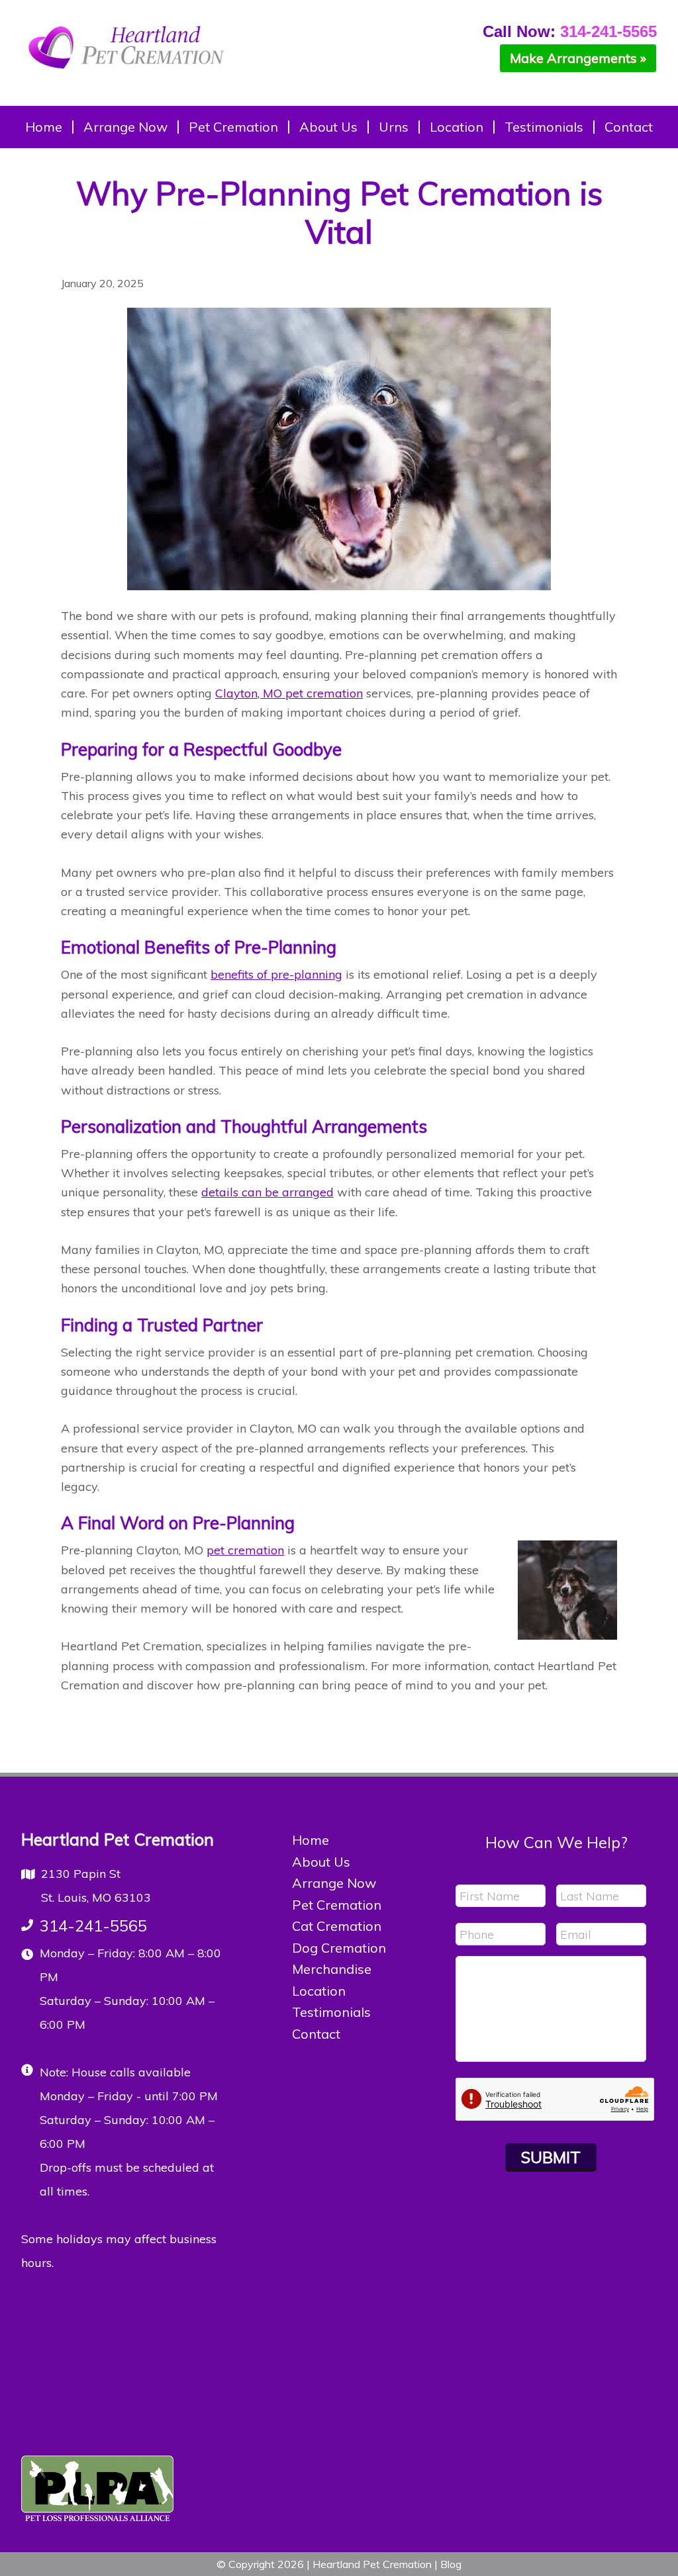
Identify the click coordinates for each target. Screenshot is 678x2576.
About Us (321, 1862)
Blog (451, 2564)
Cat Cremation (337, 1926)
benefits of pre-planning (276, 974)
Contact (316, 2034)
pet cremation (245, 1550)
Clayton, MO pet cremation (289, 693)
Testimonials (331, 2012)
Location (319, 1991)
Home (311, 1840)
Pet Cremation (337, 1905)
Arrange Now (334, 1883)
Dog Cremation (339, 1948)
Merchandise (332, 1969)
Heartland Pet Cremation (127, 56)
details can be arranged (267, 1192)
